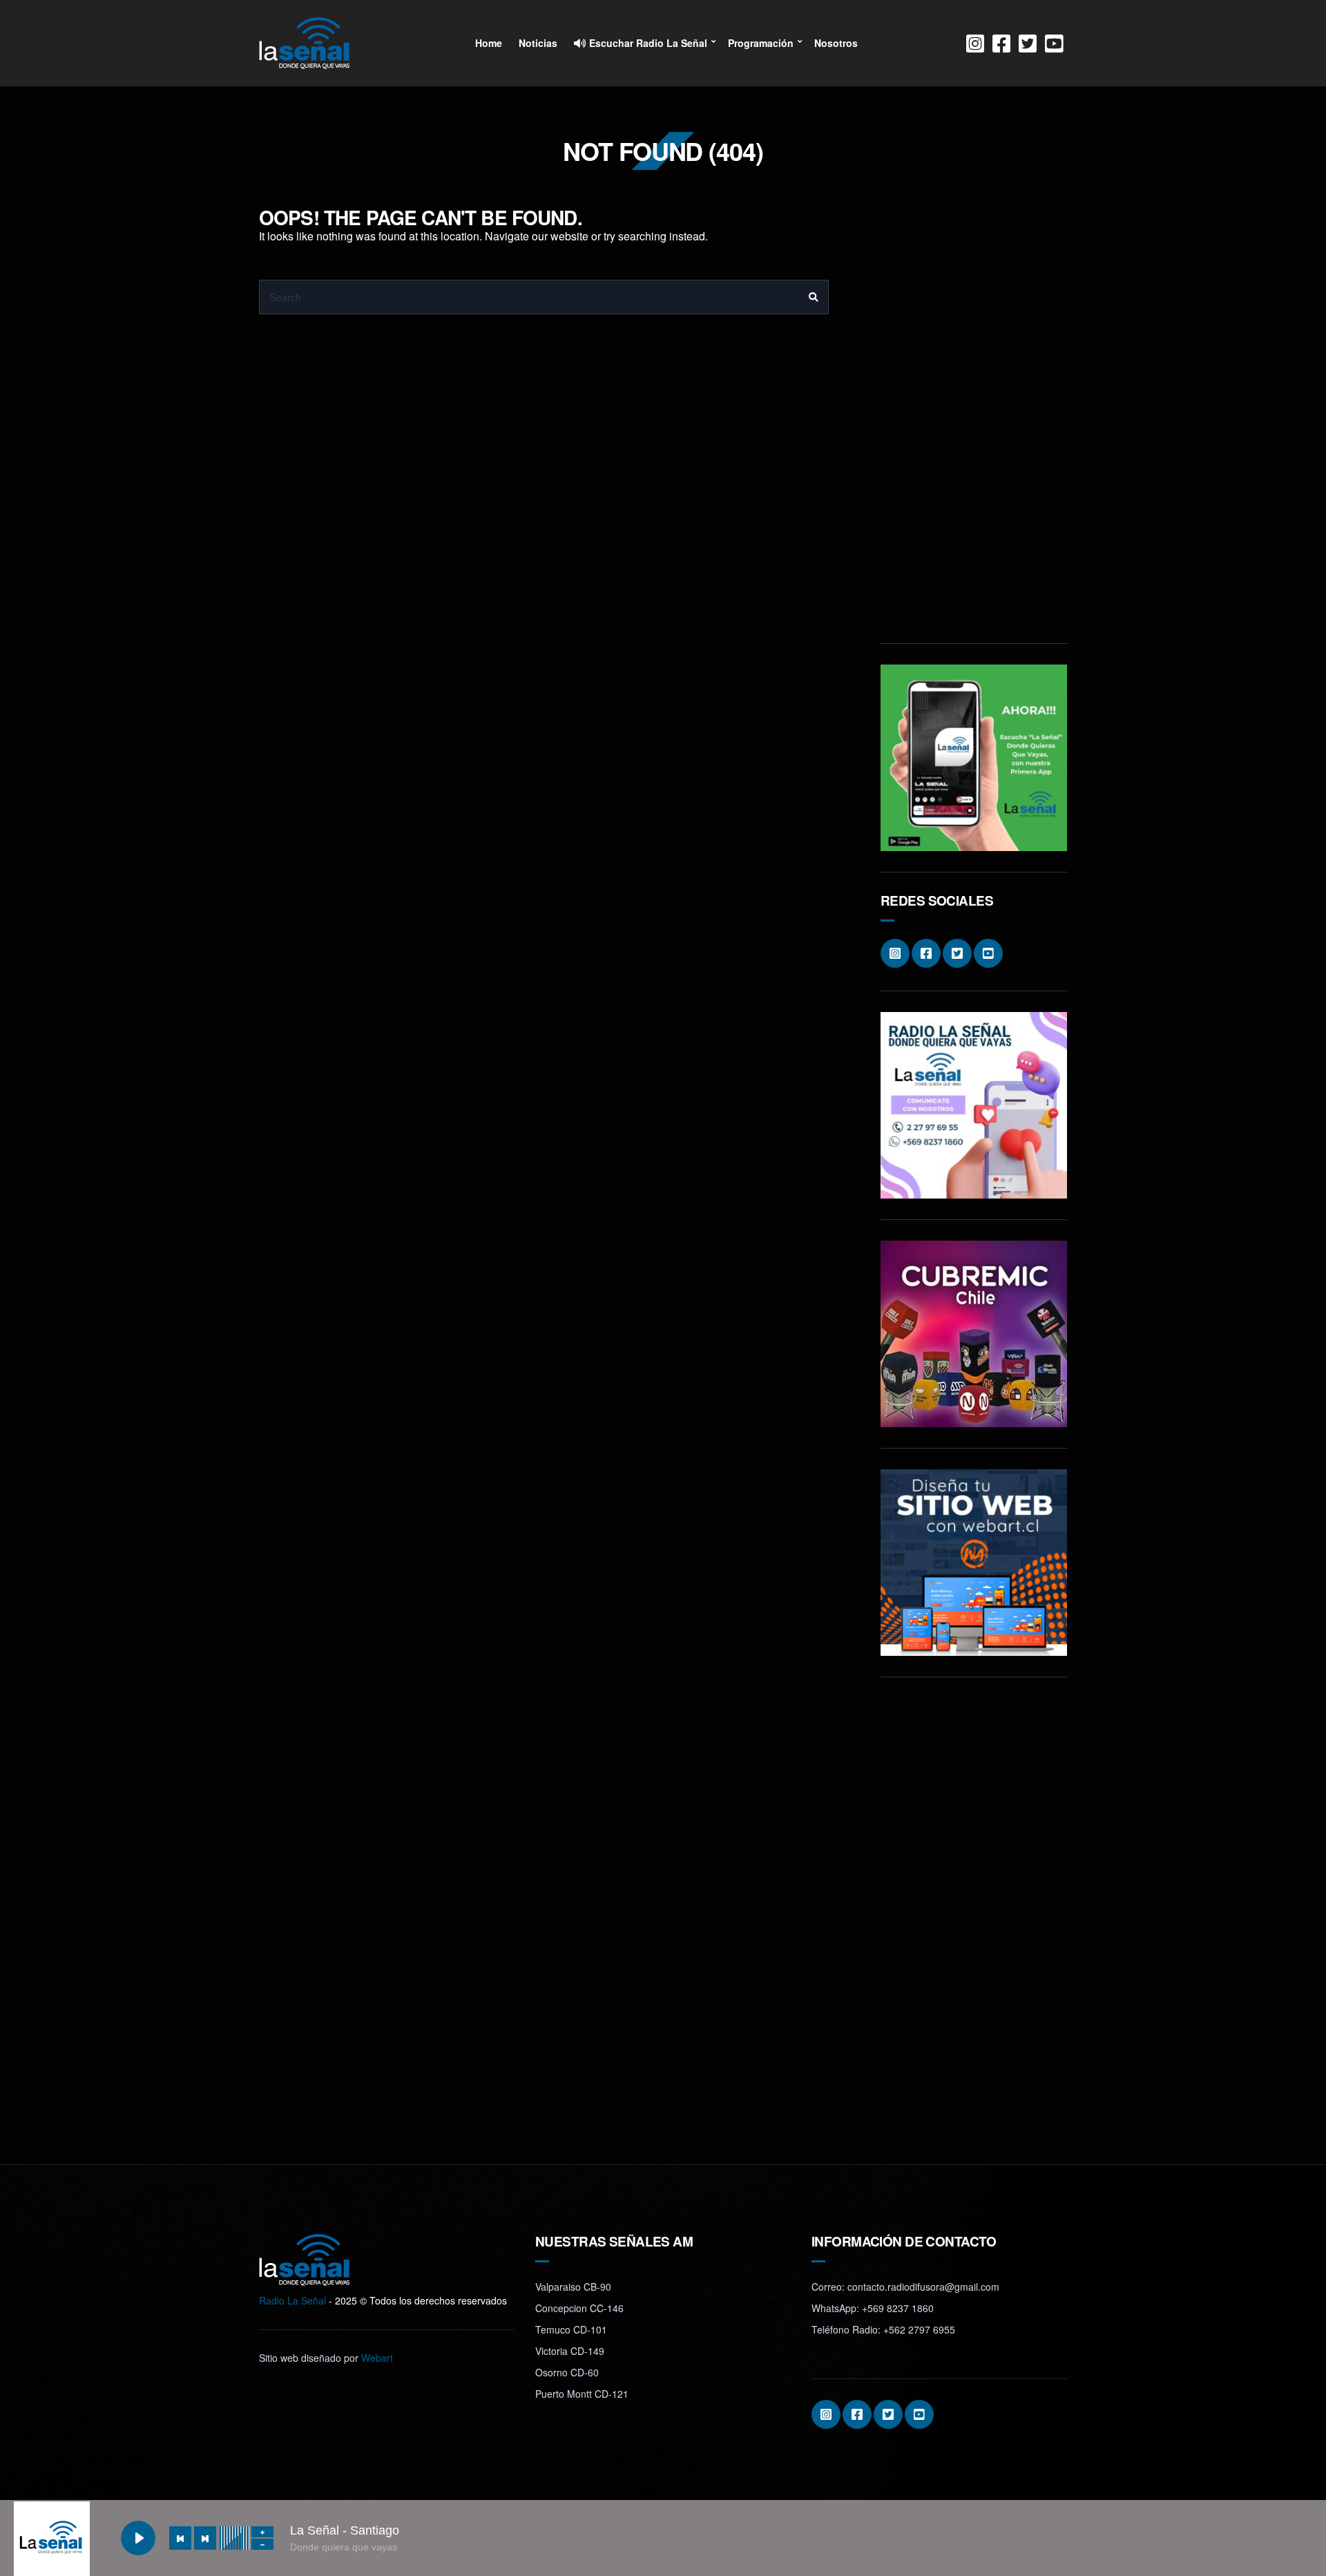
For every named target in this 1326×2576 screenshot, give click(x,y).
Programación (761, 43)
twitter (1028, 44)
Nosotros (836, 43)
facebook (1001, 44)
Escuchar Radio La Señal (647, 43)
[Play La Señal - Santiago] (138, 2538)
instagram (975, 44)
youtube (1054, 44)
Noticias (538, 43)
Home (489, 43)
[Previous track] (180, 2538)
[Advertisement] (974, 415)
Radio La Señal (292, 2300)
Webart (377, 2358)
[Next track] (205, 2538)
